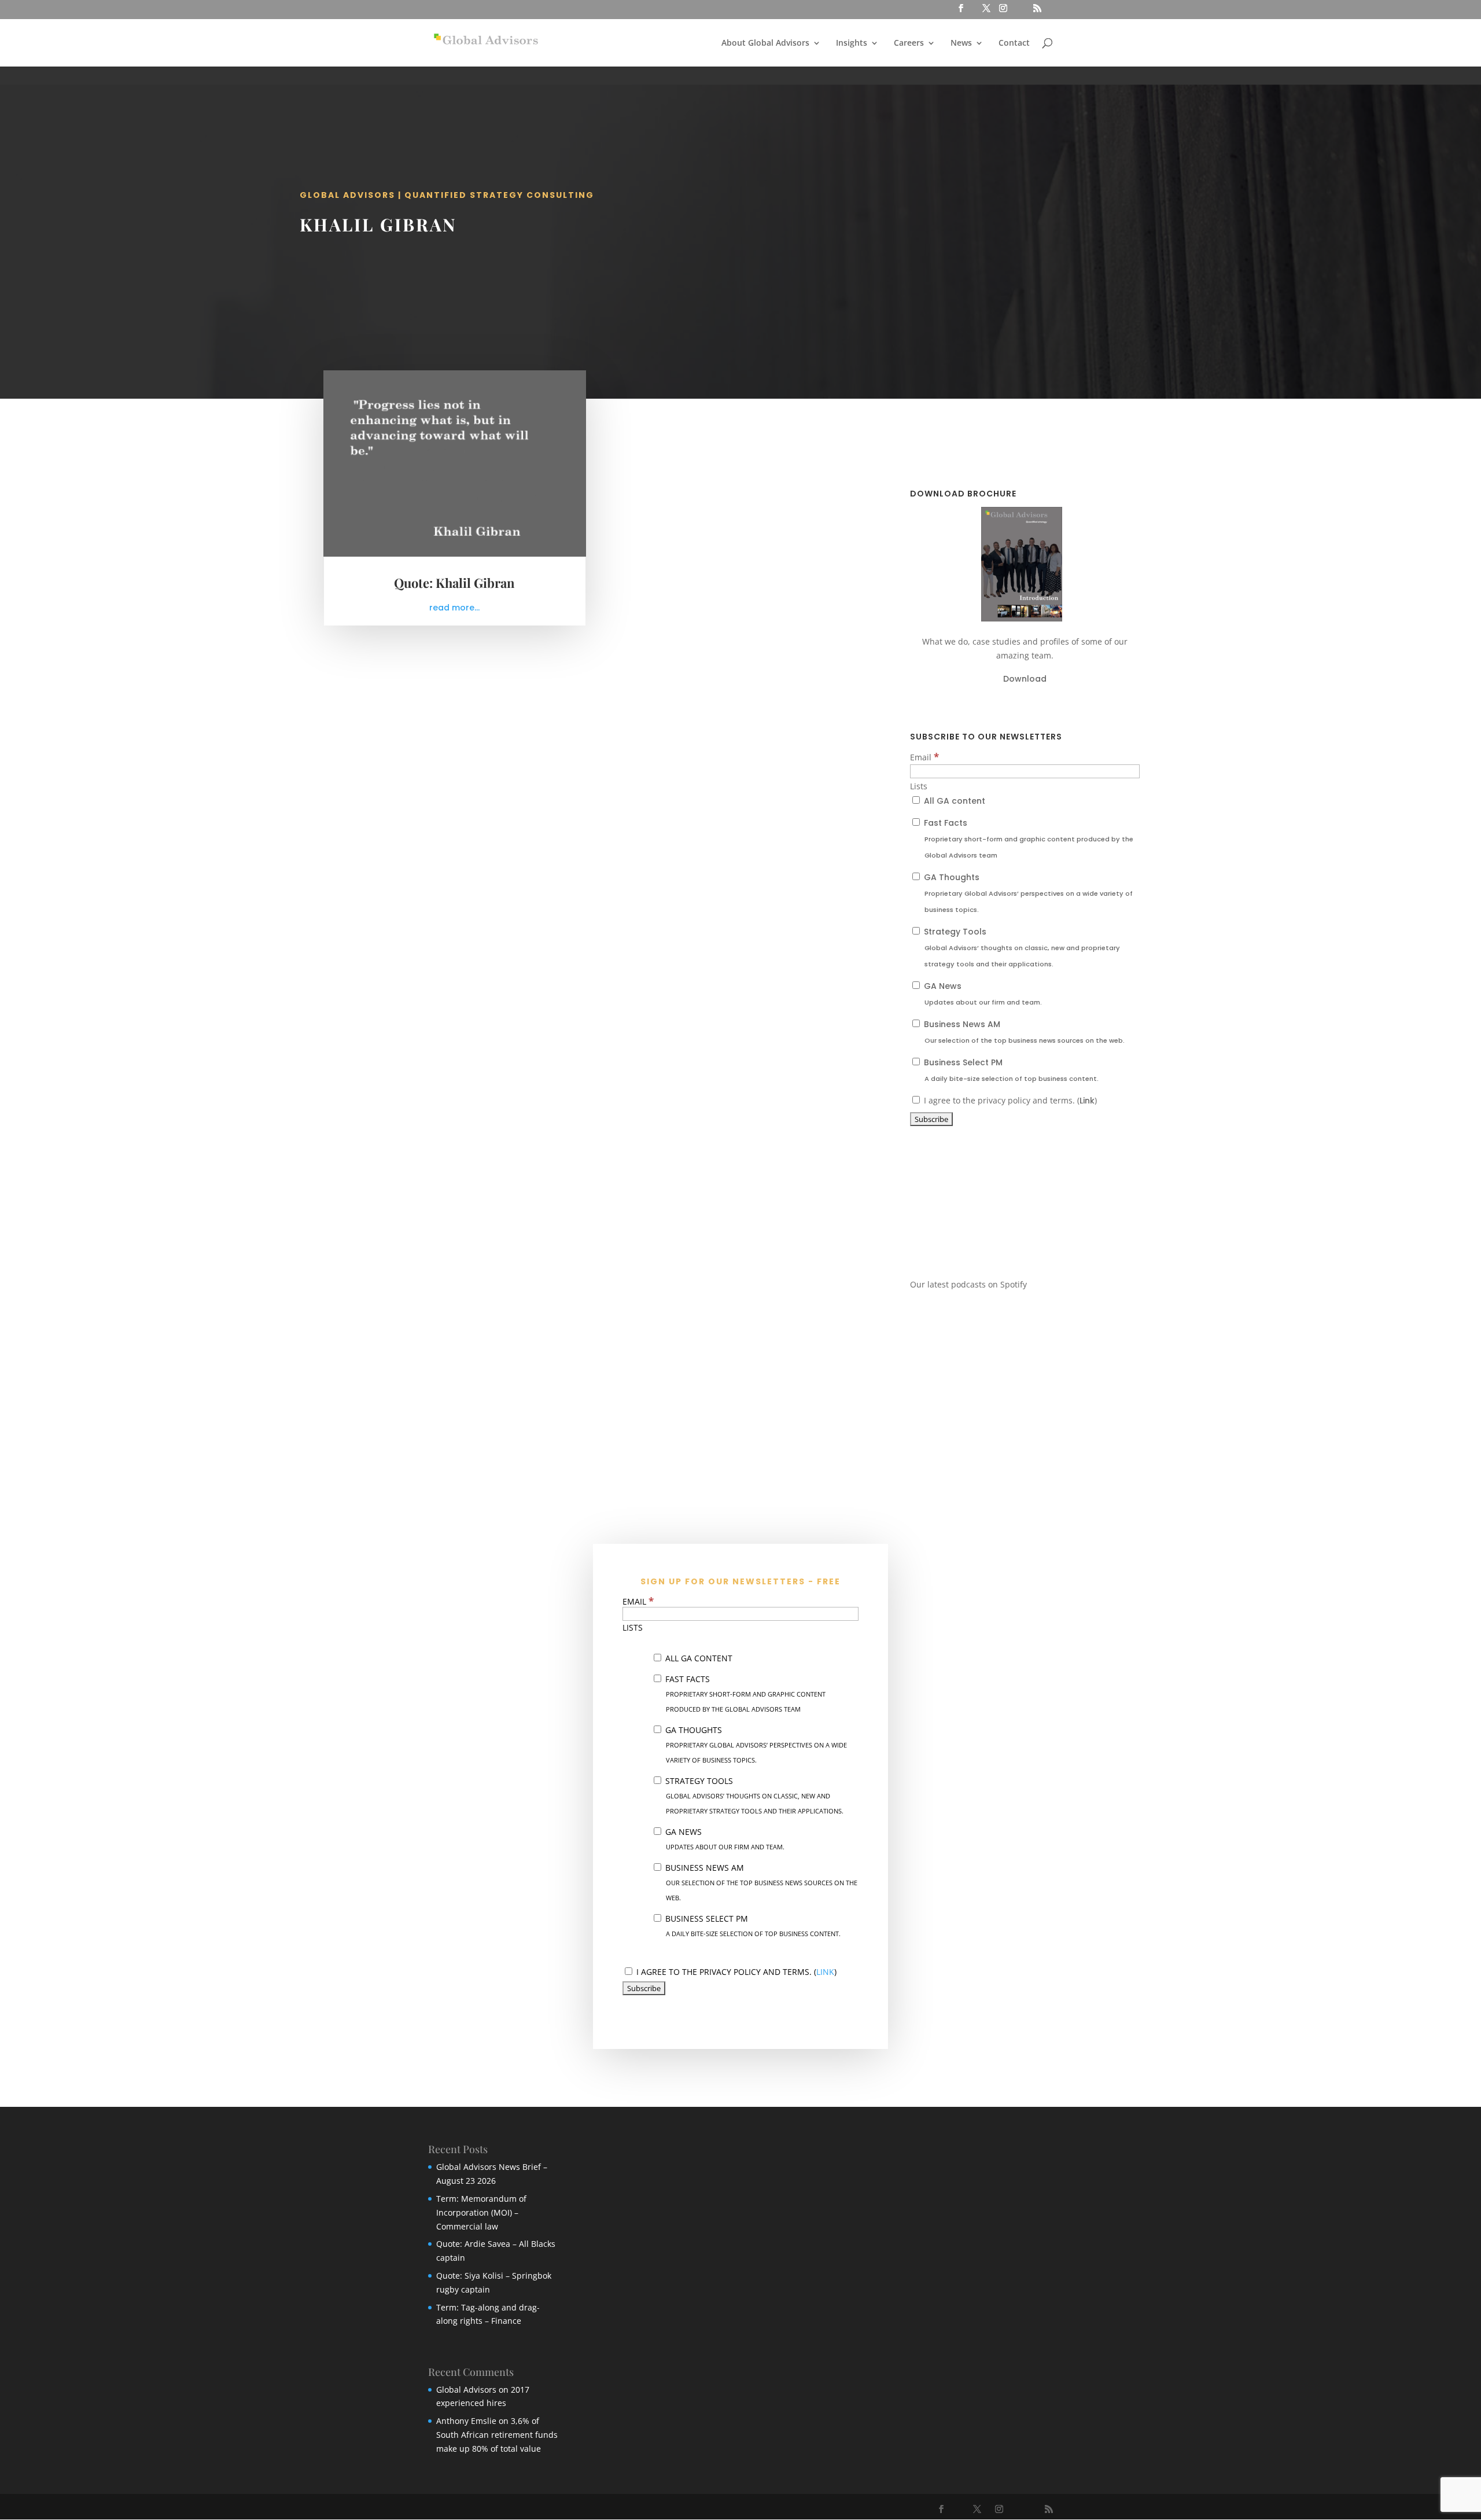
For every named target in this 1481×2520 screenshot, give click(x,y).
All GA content (953, 801)
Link (1087, 1101)
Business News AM (1023, 1032)
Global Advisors (466, 2390)
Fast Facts (1027, 838)
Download (1025, 679)
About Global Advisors (765, 43)
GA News (982, 994)
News (961, 43)
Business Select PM (1010, 1070)
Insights (852, 43)
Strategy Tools (1021, 947)
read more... (454, 608)
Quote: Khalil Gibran (454, 583)
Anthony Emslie (466, 2421)
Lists (919, 786)
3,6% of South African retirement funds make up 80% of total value (497, 2435)
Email (924, 757)
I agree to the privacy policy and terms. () (1009, 1100)
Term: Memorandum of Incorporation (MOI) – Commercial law (481, 2212)
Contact (1014, 43)
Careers (909, 43)
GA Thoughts (1027, 893)
